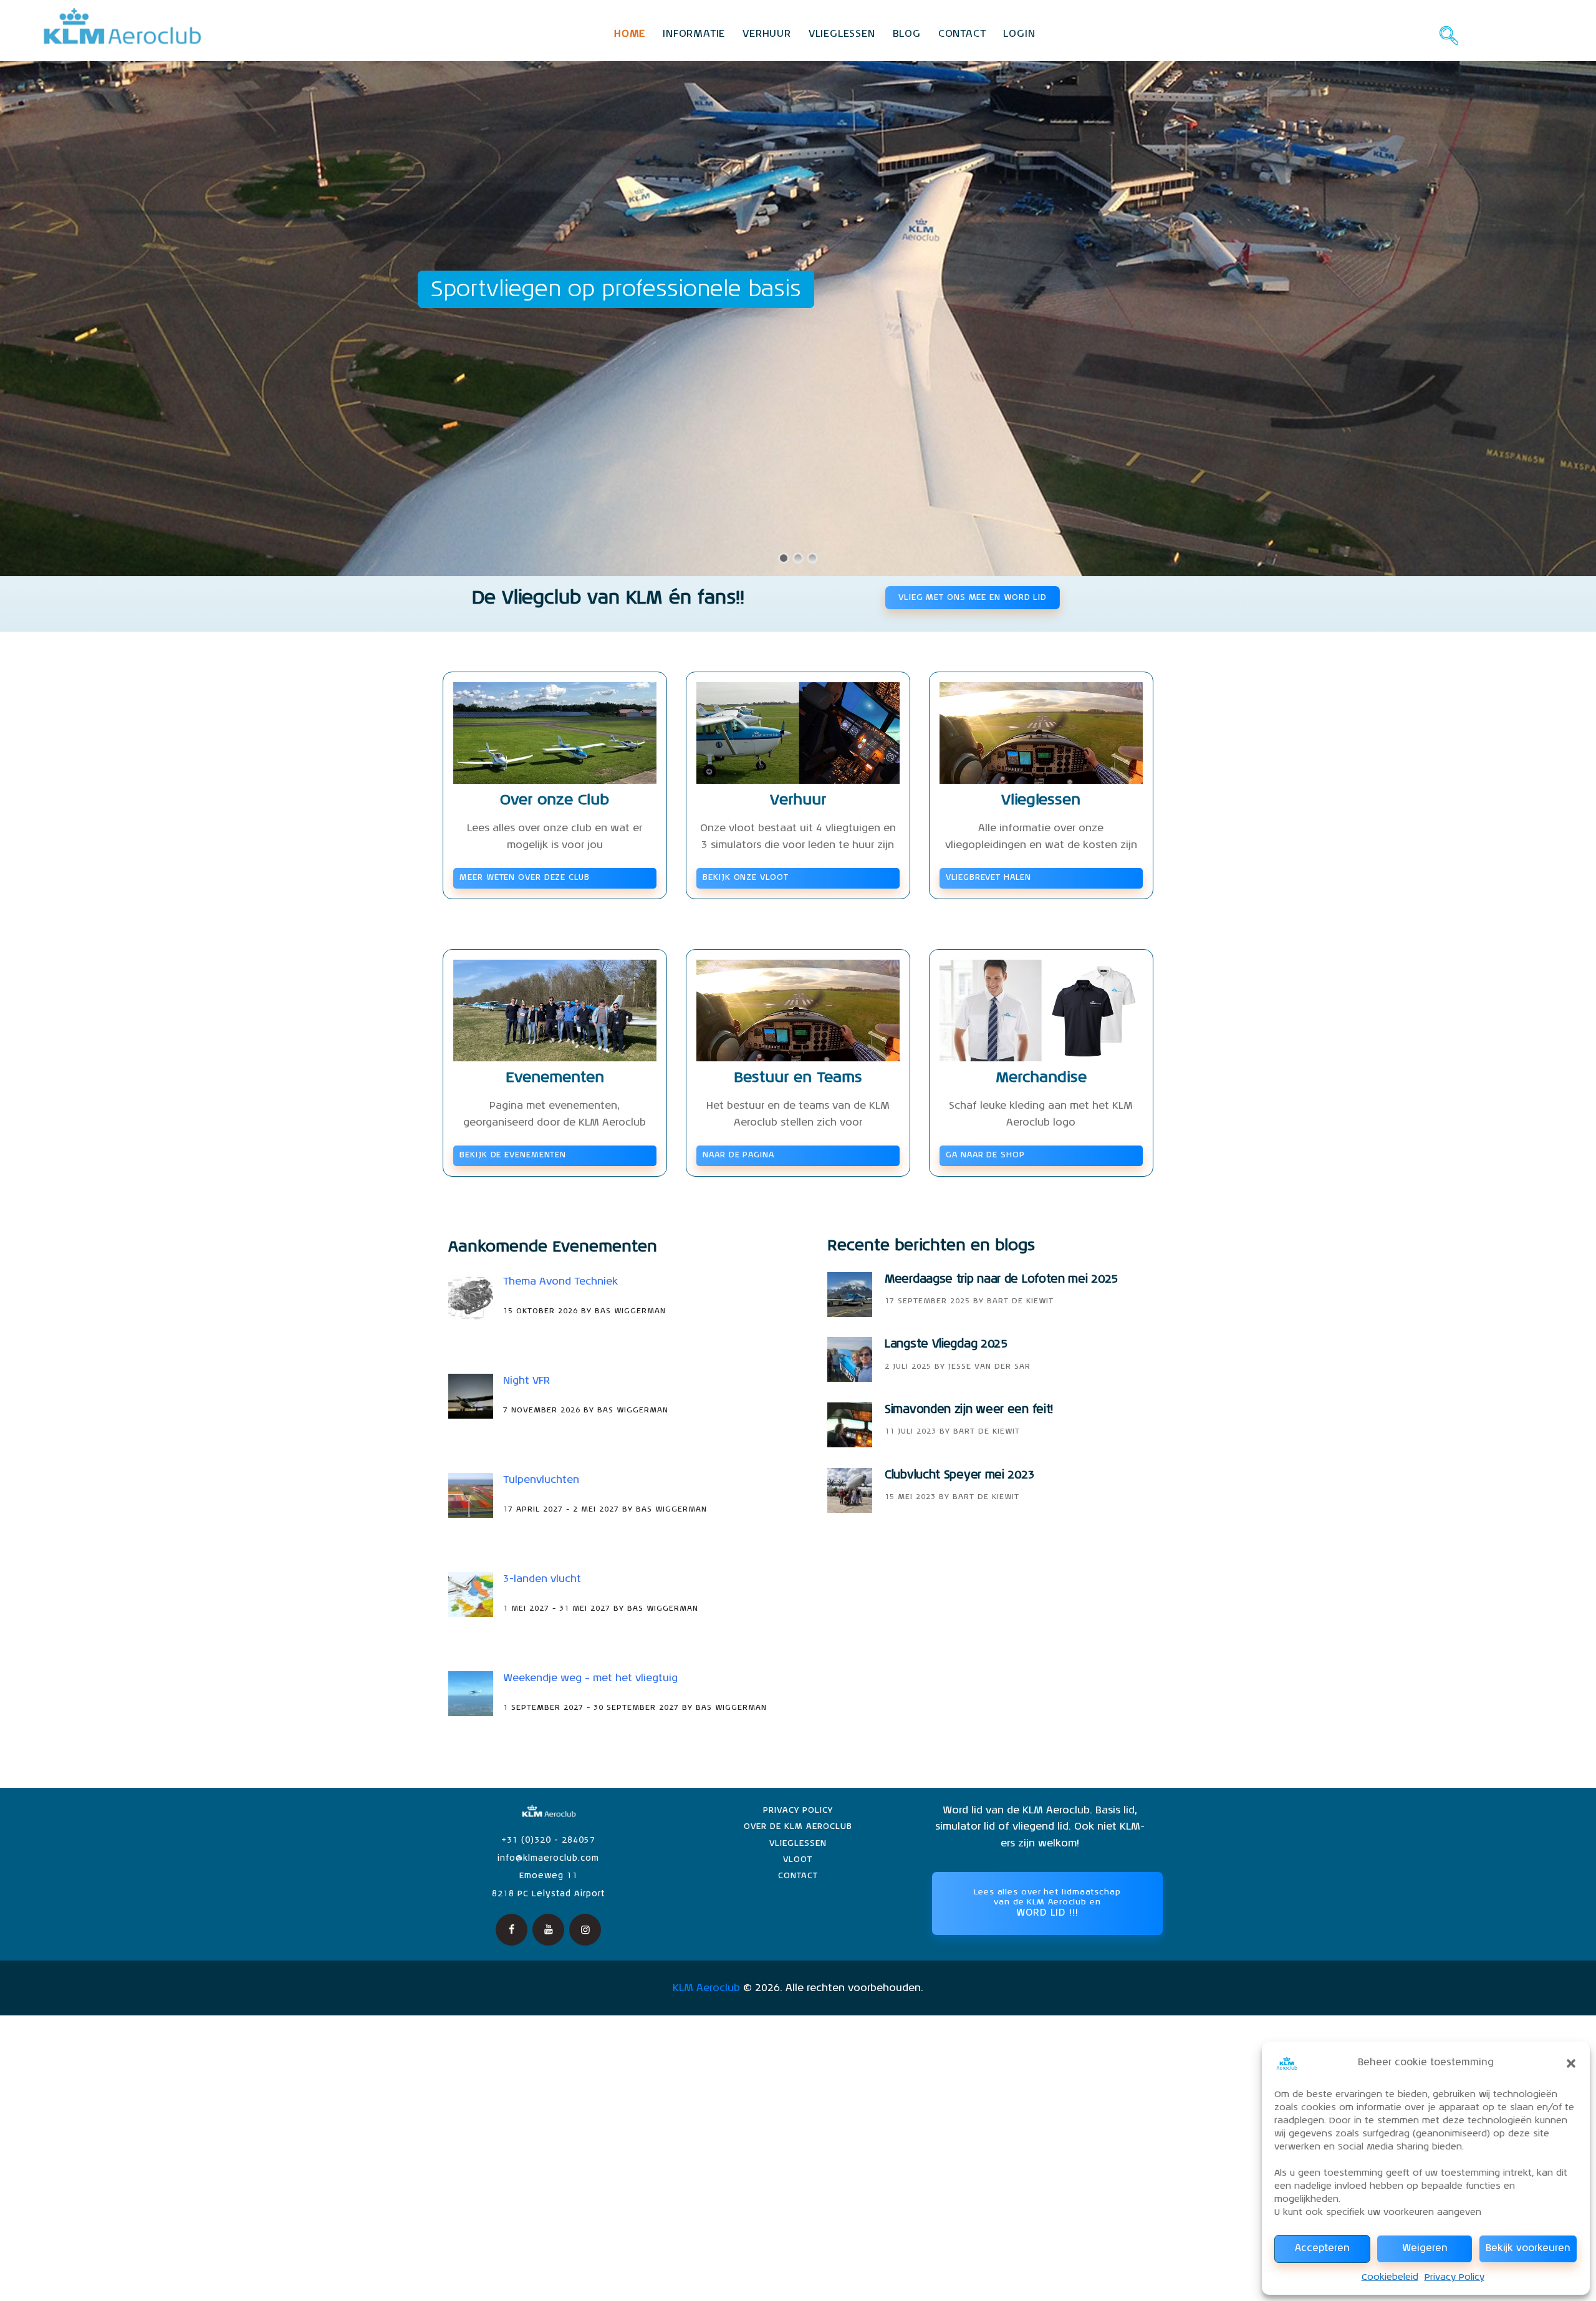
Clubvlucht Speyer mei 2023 (959, 1475)
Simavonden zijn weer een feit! (969, 1410)
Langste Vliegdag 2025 (946, 1344)
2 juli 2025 (908, 1367)
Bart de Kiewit (1020, 1301)
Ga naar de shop (985, 1155)
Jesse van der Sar (989, 1367)
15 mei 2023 (910, 1497)
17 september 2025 (927, 1301)
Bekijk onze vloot (745, 878)
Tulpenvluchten (541, 1480)
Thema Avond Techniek (560, 1282)
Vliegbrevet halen (988, 878)
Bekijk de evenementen (513, 1155)
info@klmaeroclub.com (548, 1859)
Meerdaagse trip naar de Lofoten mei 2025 (1001, 1280)
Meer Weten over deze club (525, 878)
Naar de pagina (738, 1155)
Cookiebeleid (1390, 2277)
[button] (1571, 2063)
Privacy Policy (1454, 2277)
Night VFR (526, 1381)
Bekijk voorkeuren (1528, 2248)
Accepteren (1322, 2248)
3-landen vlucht (542, 1580)
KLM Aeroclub (706, 1989)
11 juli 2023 (911, 1432)
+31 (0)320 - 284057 (548, 1840)
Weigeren (1425, 2248)
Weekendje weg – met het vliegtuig (590, 1679)
